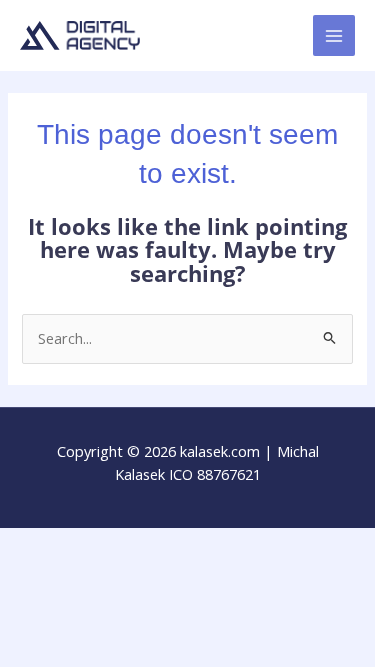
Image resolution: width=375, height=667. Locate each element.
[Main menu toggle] (334, 36)
